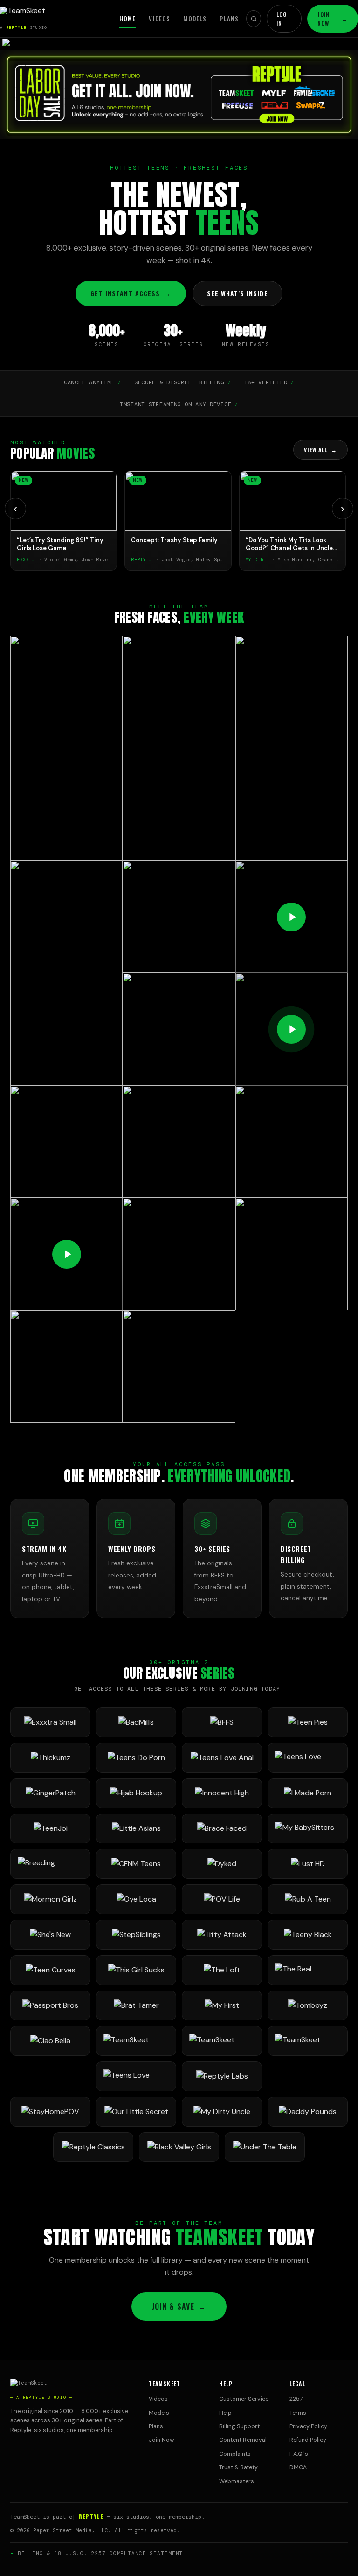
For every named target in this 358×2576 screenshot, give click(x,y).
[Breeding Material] (50, 1864)
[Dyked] (222, 1864)
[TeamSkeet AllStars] (308, 2041)
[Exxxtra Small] (50, 1722)
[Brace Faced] (222, 1828)
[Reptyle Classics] (93, 2147)
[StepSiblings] (136, 1935)
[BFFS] (222, 1722)
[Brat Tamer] (136, 2005)
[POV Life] (222, 1899)
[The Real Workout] (308, 1970)
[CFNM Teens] (136, 1864)
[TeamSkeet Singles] (136, 2041)
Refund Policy (308, 2440)
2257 (296, 2399)
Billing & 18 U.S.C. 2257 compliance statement (100, 2553)
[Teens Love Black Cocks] (308, 1758)
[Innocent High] (222, 1793)
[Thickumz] (50, 1758)
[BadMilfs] (136, 1722)
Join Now (333, 19)
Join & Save (179, 2306)
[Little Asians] (136, 1828)
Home (128, 19)
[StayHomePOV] (50, 2112)
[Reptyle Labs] (222, 2076)
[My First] (222, 2005)
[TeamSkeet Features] (222, 2041)
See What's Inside (238, 293)
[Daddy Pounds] (308, 2112)
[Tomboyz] (308, 2005)
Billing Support (239, 2426)
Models (195, 19)
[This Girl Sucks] (136, 1970)
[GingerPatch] (50, 1793)
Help (225, 2413)
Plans (229, 19)
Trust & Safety (238, 2467)
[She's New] (50, 1935)
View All (320, 450)
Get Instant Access (131, 293)
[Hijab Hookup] (136, 1793)
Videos (159, 19)
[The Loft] (222, 1970)
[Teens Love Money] (136, 2076)
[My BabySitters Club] (308, 1828)
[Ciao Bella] (50, 2041)
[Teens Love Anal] (222, 1758)
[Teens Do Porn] (136, 1758)
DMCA (298, 2467)
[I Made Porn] (308, 1793)
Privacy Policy (308, 2426)
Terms (298, 2413)
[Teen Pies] (308, 1722)
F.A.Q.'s (299, 2454)
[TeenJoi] (50, 1828)
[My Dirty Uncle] (222, 2112)
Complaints (235, 2454)
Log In (282, 19)
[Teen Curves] (50, 1970)
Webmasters (237, 2481)
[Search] (254, 19)
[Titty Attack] (222, 1935)
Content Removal (243, 2440)
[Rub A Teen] (308, 1899)
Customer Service (244, 2399)
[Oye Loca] (136, 1899)
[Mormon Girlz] (50, 1899)
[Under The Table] (265, 2147)
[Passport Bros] (50, 2005)
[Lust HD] (308, 1864)
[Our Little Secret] (136, 2112)
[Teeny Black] (308, 1935)
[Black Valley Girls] (179, 2147)
